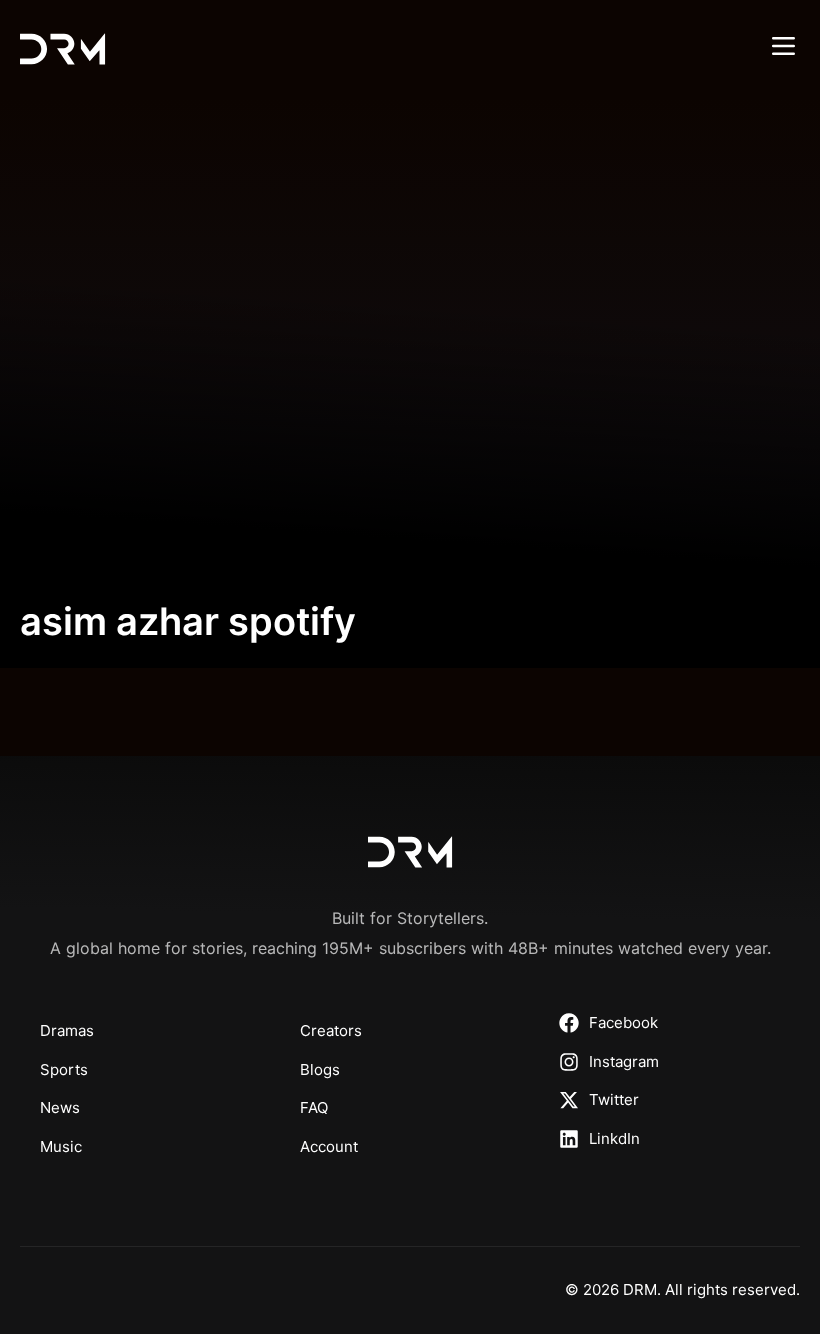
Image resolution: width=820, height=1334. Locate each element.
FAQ (314, 1107)
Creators (331, 1030)
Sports (64, 1069)
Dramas (67, 1030)
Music (61, 1146)
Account (329, 1146)
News (60, 1107)
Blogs (320, 1069)
